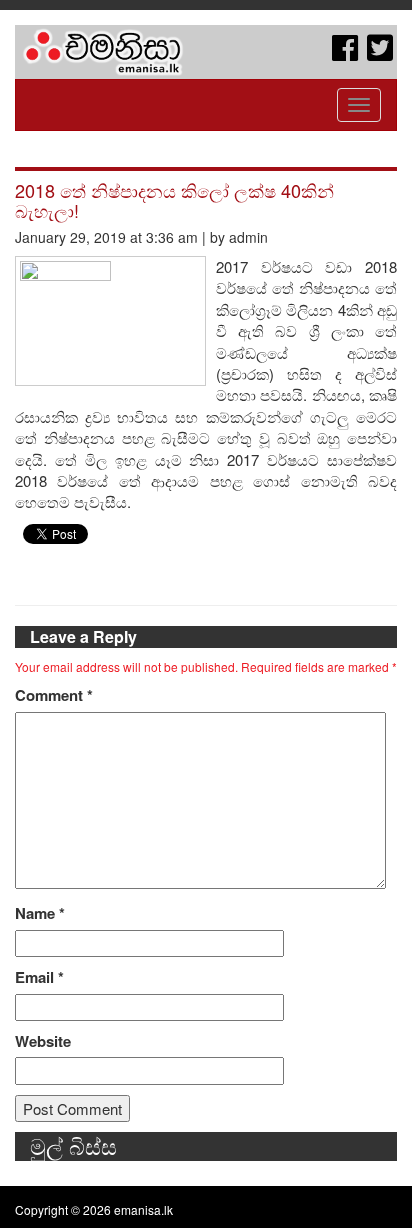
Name (40, 913)
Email (39, 977)
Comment (54, 695)
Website (43, 1041)
